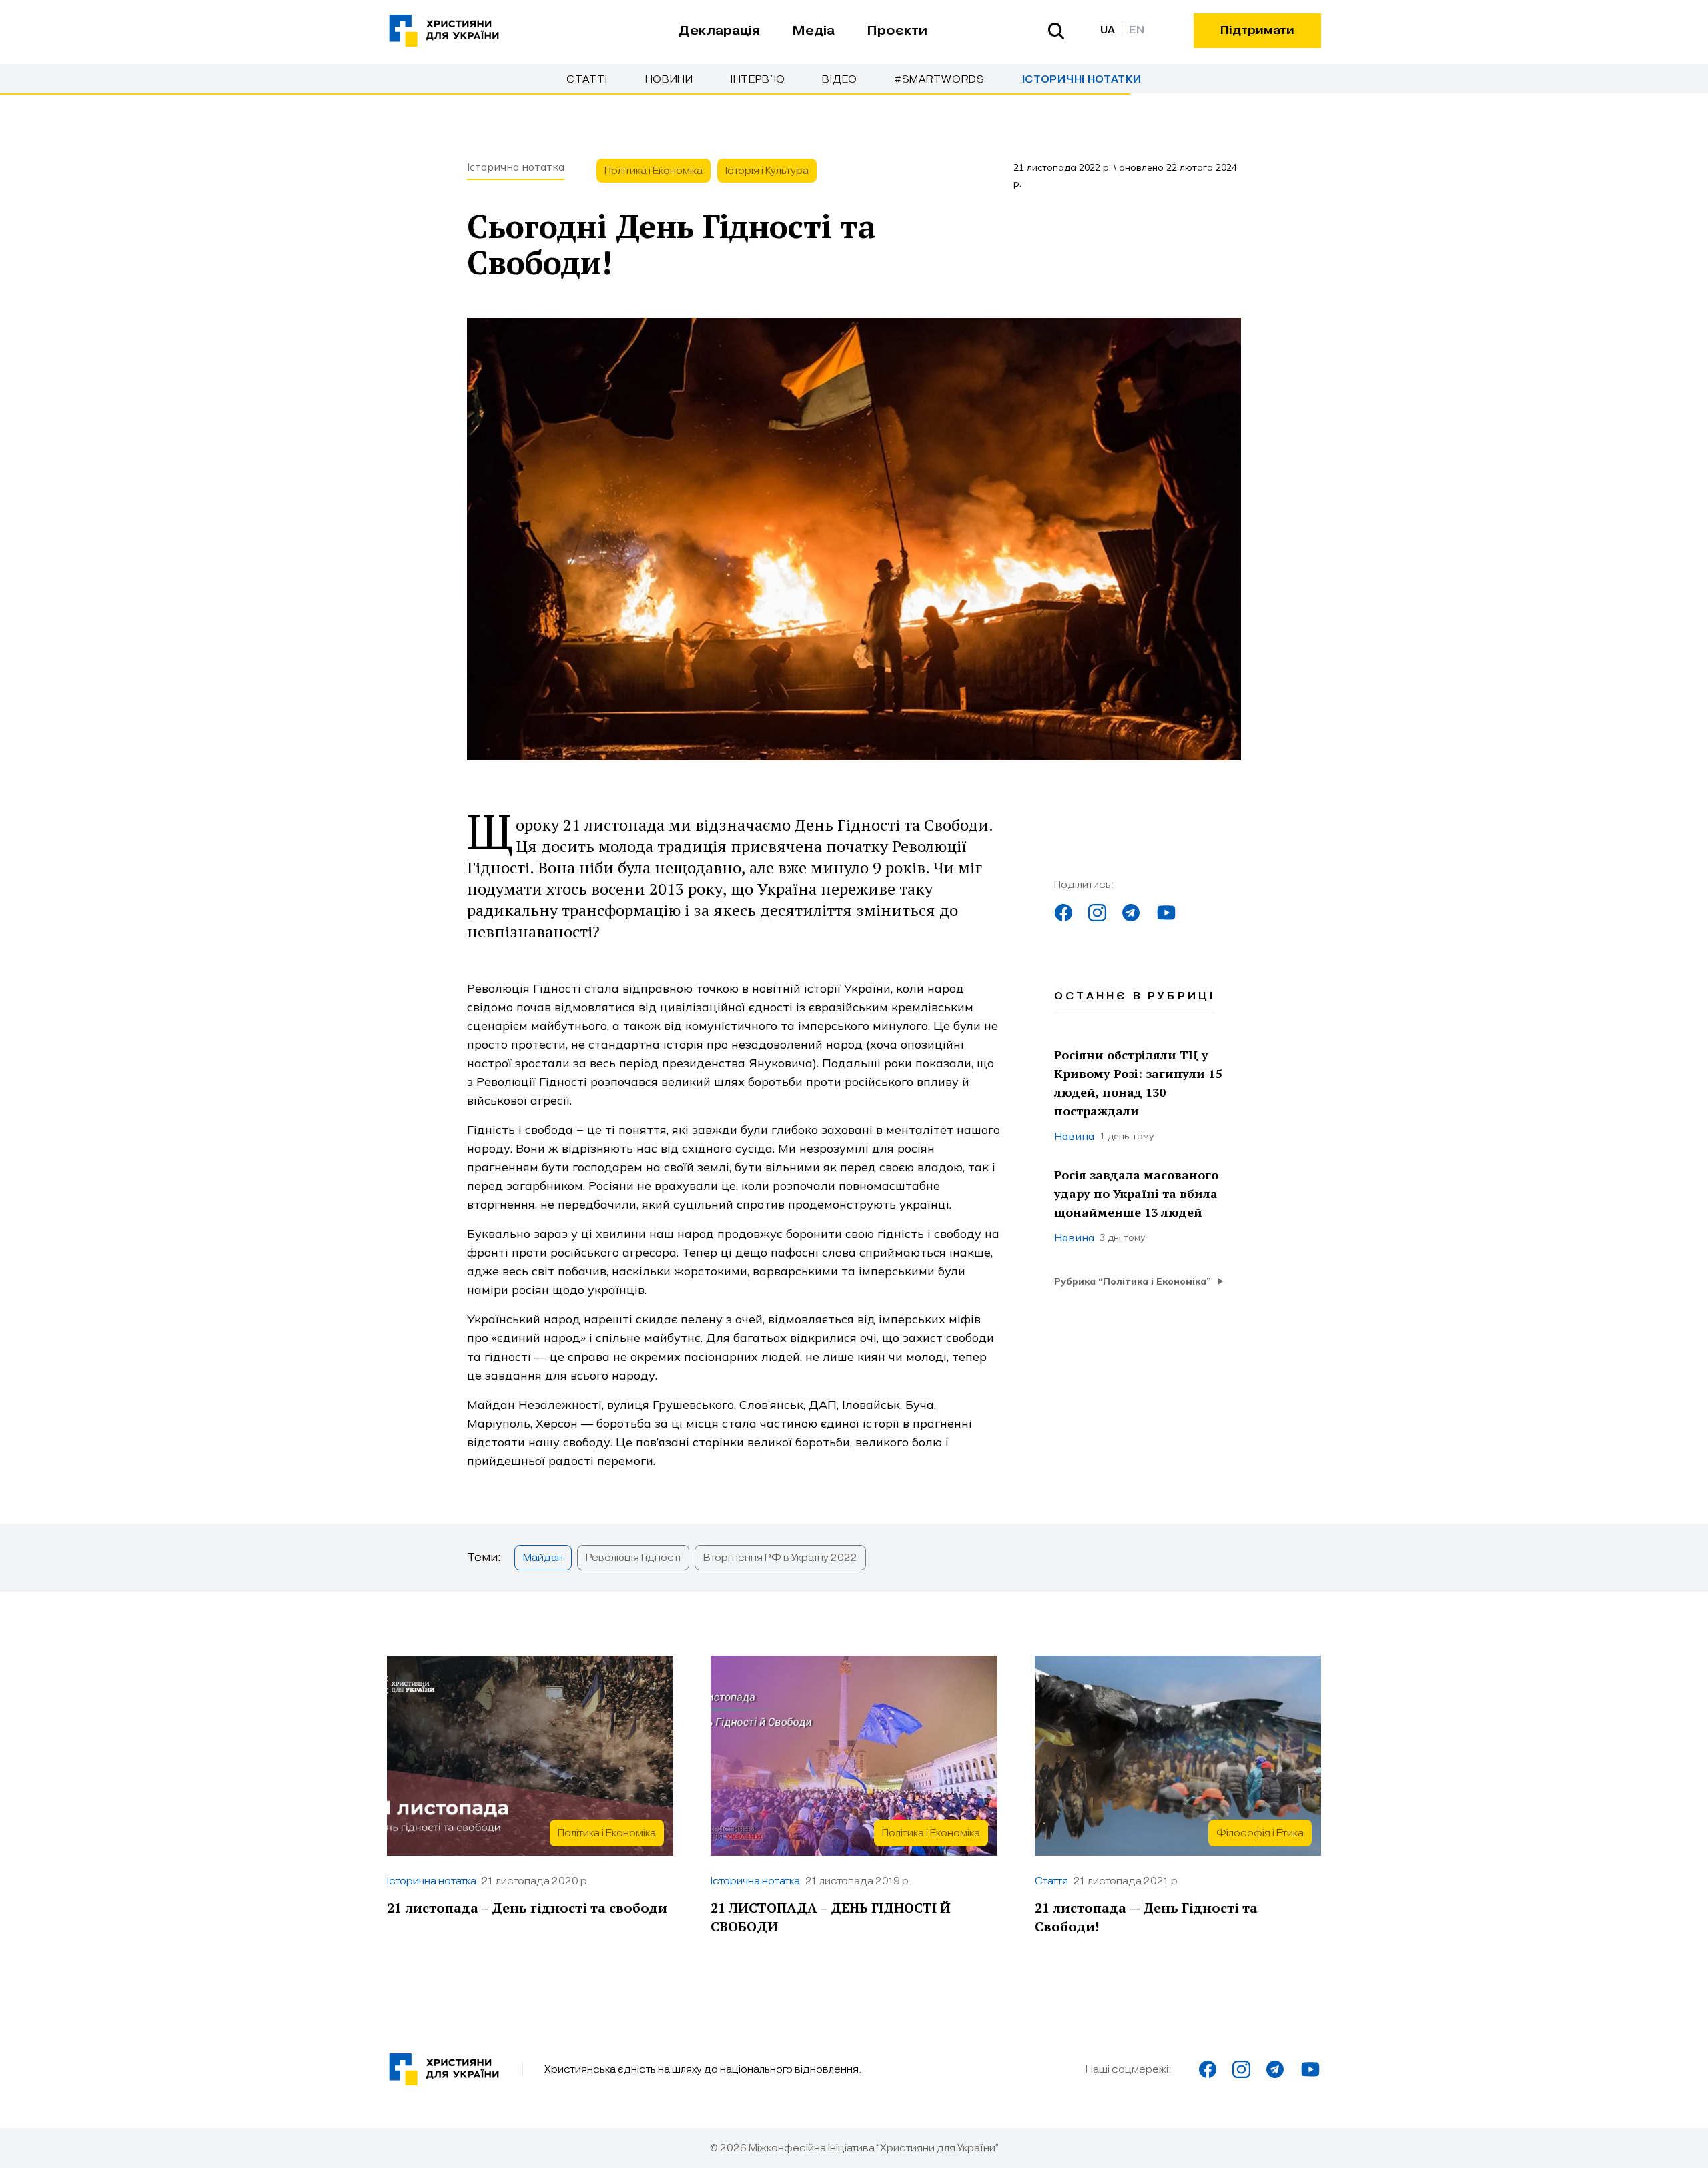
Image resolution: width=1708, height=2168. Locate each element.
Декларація (719, 31)
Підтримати (1257, 30)
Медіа (813, 31)
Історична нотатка (516, 167)
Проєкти (897, 31)
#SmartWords (940, 79)
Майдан (543, 1558)
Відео (840, 79)
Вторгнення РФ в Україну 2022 (780, 1558)
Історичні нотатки (1082, 80)
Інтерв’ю (758, 79)
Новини (669, 79)
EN (1137, 30)
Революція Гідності (633, 1558)
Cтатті (587, 79)
